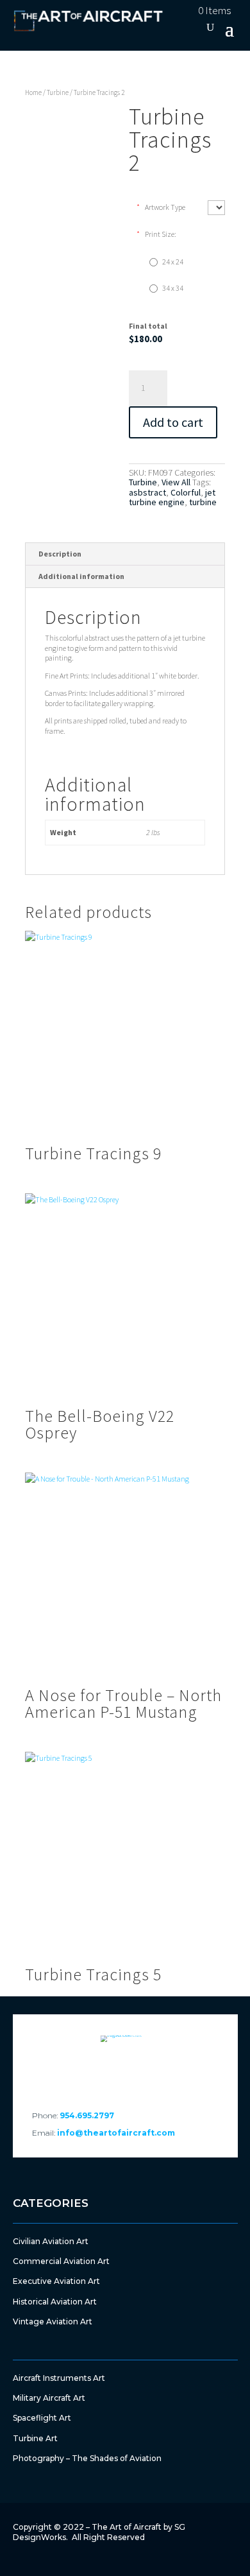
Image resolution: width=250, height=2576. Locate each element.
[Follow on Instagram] (160, 2071)
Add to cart (173, 422)
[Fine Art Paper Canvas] (216, 208)
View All (176, 482)
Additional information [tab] (81, 576)
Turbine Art (35, 2438)
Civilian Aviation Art (51, 2241)
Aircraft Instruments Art (59, 2378)
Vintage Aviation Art (53, 2321)
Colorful (186, 492)
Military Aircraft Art (49, 2398)
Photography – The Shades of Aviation (87, 2458)
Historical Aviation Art (55, 2302)
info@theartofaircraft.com (116, 2133)
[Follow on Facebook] (90, 2071)
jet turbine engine (172, 497)
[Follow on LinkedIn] (125, 2071)
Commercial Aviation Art (61, 2261)
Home (33, 92)
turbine (203, 502)
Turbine (58, 92)
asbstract (147, 492)
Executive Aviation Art (56, 2281)
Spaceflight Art (42, 2418)
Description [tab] (60, 554)
